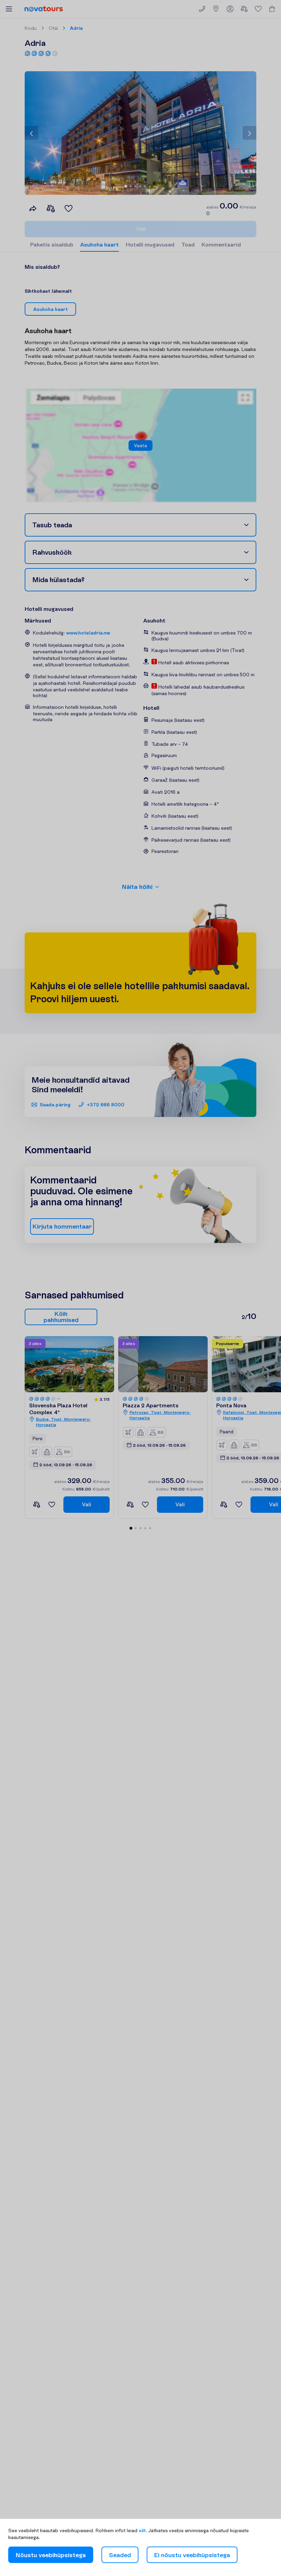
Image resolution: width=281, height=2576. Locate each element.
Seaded (120, 2555)
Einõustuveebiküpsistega (192, 2555)
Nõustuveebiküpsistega (51, 2555)
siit (142, 2530)
